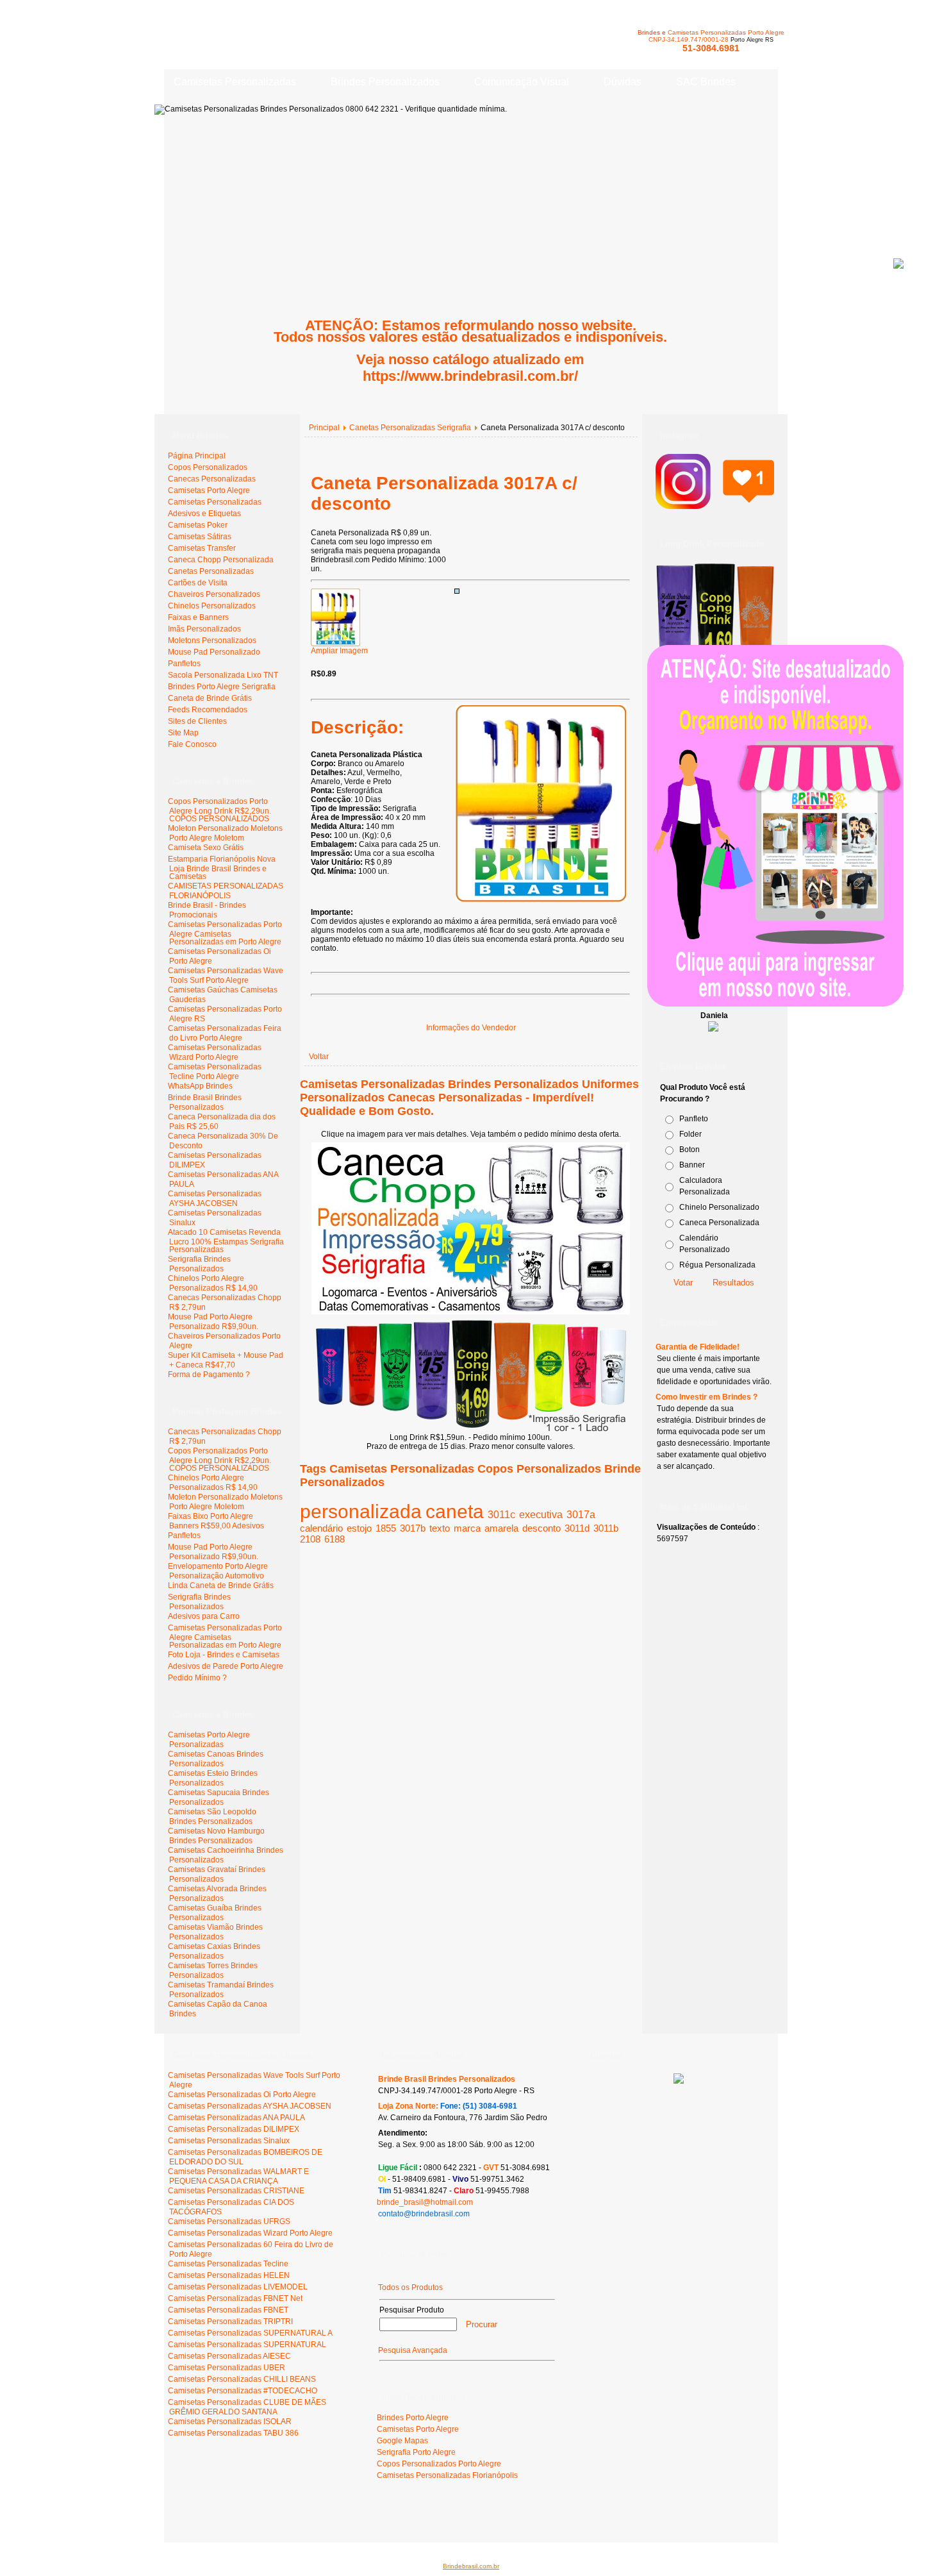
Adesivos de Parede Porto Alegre (226, 1666)
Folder (690, 1134)
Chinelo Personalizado (719, 1207)
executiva (541, 1515)
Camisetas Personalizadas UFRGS (229, 2221)
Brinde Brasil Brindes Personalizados (205, 1102)
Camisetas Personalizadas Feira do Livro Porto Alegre (225, 1033)
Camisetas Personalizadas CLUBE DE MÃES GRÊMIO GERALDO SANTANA (247, 2407)
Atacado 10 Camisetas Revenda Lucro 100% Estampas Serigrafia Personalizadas (226, 1241)
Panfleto (694, 1119)
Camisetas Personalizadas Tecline (228, 2264)
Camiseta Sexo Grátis (206, 848)
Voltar (319, 1057)
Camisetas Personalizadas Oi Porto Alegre (242, 2095)
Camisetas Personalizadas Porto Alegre (726, 32)
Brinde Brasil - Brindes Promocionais (207, 910)
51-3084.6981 (711, 48)
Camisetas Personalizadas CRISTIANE (236, 2191)
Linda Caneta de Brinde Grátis (221, 1585)
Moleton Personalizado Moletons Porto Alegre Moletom (225, 833)
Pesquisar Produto (412, 2310)
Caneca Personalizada (719, 1223)
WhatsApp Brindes (200, 1086)
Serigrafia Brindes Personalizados (199, 1264)
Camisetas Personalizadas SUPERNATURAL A (250, 2333)
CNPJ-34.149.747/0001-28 (689, 39)
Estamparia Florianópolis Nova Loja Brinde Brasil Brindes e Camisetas (222, 868)
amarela (501, 1528)
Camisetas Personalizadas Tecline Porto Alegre (215, 1072)
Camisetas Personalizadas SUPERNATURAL (247, 2345)
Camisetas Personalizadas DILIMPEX (234, 2129)
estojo (359, 1528)
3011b (606, 1528)
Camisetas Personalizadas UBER (227, 2368)
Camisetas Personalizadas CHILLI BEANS (242, 2379)
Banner (692, 1165)
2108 (310, 1539)
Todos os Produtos (410, 2287)
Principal (324, 428)
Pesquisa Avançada (413, 2350)
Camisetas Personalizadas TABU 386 (233, 2433)
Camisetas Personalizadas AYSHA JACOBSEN (215, 1199)
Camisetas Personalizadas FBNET (228, 2310)
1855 (386, 1528)
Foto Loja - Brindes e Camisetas (224, 1655)
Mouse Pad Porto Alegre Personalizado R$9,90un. (213, 1322)
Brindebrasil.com (203, 2517)
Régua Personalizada (717, 1265)
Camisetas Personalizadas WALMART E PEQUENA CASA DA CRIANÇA (238, 2176)
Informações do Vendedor (471, 1028)
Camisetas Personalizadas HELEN (229, 2275)
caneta (455, 1511)
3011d (577, 1528)
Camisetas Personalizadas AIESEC (229, 2356)
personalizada (361, 1511)
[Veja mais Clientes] (679, 2081)
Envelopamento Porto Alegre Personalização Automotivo (218, 1571)
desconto (541, 1528)
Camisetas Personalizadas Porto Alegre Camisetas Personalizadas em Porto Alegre (225, 933)
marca (467, 1528)
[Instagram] (715, 503)
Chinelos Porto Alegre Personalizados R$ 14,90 (213, 1283)
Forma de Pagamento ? (209, 1375)
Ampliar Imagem (339, 651)
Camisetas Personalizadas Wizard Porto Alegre (215, 1052)
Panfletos (184, 1535)
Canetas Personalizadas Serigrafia (410, 428)
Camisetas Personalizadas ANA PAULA (236, 2118)
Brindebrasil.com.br (471, 2566)
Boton (690, 1150)
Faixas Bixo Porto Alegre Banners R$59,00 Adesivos (216, 1521)
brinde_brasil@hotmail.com (425, 2202)
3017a (581, 1515)
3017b (413, 1528)
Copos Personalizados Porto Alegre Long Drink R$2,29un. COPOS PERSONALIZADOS (219, 810)
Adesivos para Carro (204, 1616)
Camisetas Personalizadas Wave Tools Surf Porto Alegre (226, 975)
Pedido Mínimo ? (197, 1678)
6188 (335, 1539)
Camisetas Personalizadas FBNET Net (235, 2298)
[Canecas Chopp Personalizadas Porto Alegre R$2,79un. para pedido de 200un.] (471, 1312)
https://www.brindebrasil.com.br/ (470, 376)
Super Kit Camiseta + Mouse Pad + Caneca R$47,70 (226, 1360)
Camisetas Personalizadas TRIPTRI (230, 2321)
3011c (501, 1515)
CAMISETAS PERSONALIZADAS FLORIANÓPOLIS (226, 891)
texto (440, 1528)
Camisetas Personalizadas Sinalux (229, 2141)
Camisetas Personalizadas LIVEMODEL (238, 2287)
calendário (321, 1528)
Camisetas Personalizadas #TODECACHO (243, 2391)
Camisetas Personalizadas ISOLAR (230, 2421)
